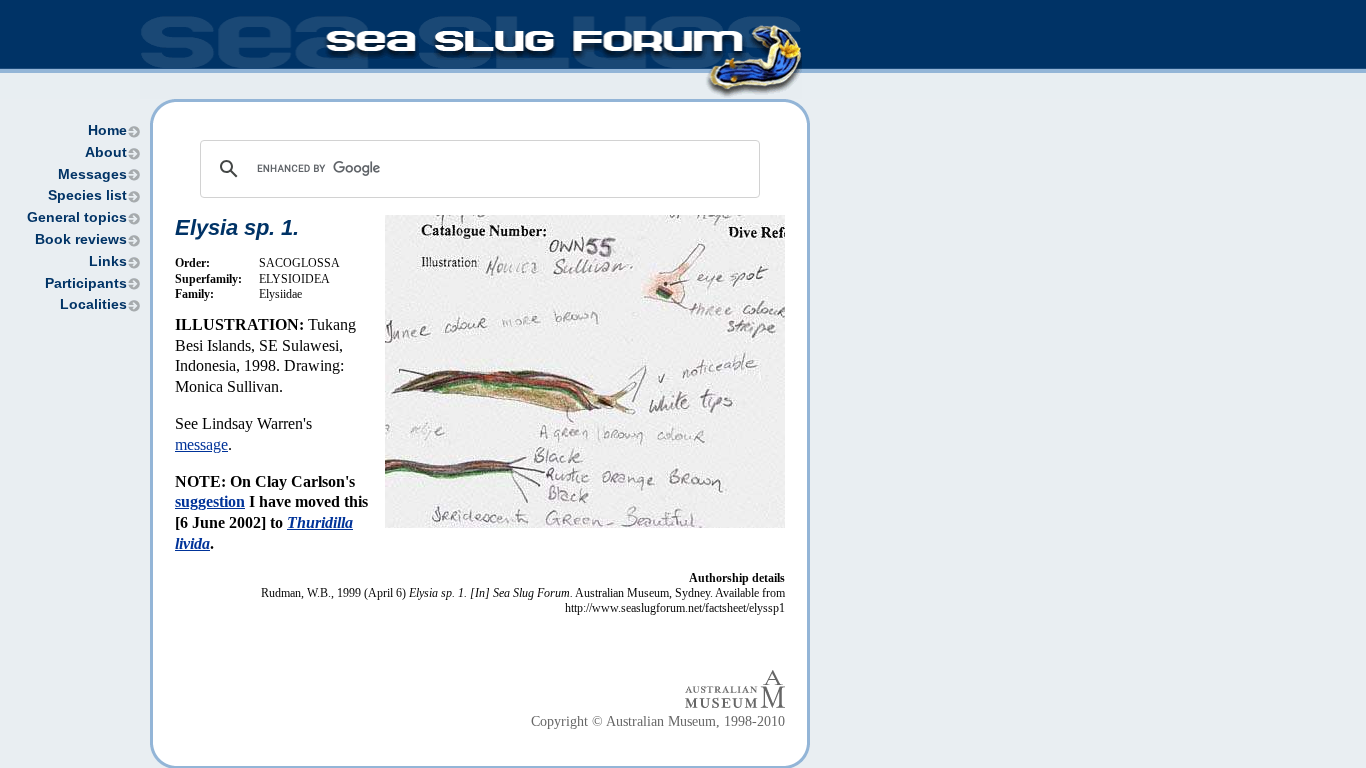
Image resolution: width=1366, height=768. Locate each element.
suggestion (210, 501)
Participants (86, 283)
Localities (93, 304)
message (201, 444)
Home (107, 130)
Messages (92, 174)
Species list (87, 195)
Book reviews (81, 239)
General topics (77, 217)
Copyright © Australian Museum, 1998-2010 (658, 721)
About (106, 152)
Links (108, 261)
